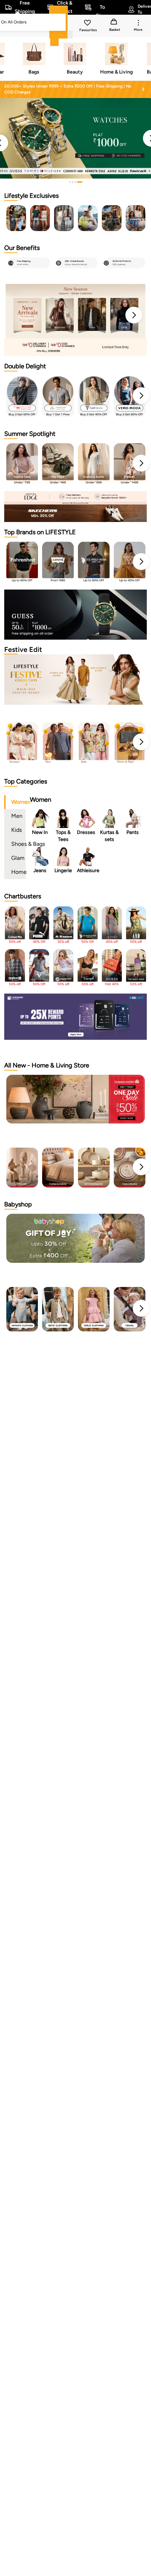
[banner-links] (75, 347)
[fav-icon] (88, 24)
